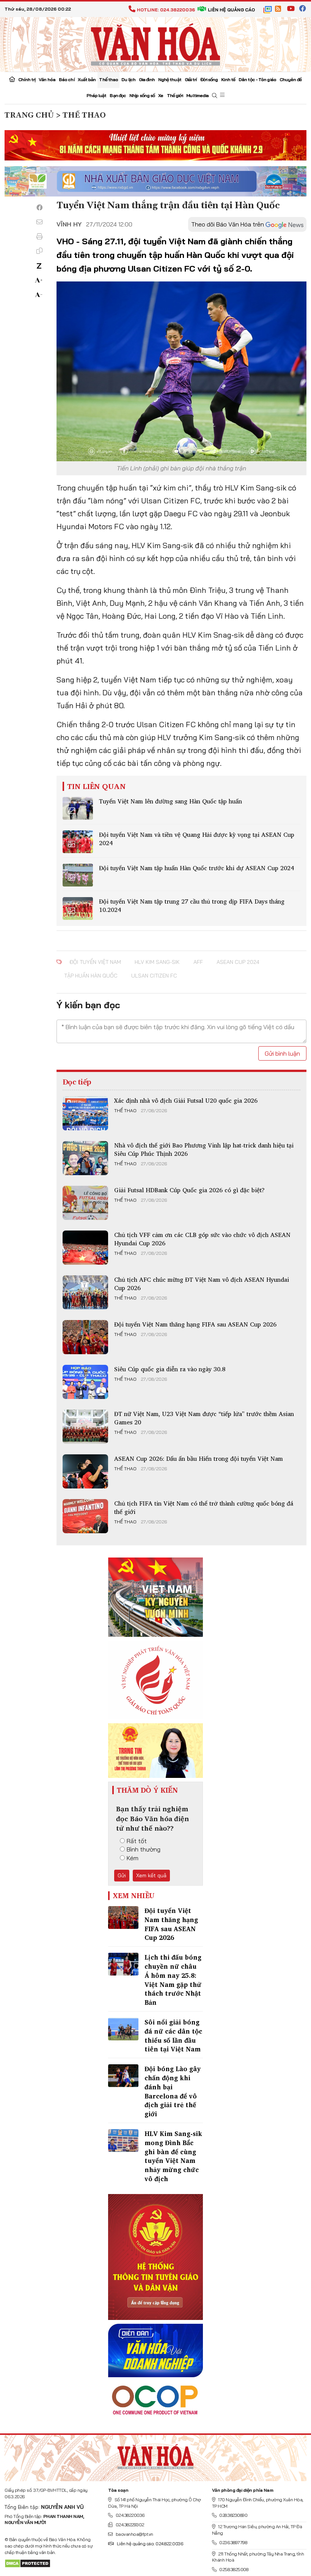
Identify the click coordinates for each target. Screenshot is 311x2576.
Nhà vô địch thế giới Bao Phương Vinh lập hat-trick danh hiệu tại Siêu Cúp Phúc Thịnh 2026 (204, 1149)
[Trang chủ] (12, 80)
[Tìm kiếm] (214, 96)
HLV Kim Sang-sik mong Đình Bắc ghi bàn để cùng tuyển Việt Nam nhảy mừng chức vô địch (173, 2156)
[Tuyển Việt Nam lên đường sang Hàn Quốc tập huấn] (78, 808)
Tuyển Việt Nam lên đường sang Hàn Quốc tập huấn (170, 801)
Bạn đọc (118, 95)
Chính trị (27, 79)
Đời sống (209, 79)
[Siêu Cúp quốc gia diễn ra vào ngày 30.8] (85, 1382)
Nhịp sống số (142, 95)
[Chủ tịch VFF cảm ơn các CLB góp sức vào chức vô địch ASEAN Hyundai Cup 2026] (85, 1248)
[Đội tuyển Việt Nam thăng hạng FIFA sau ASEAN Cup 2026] (85, 1337)
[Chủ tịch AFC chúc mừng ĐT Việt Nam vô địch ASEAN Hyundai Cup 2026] (85, 1292)
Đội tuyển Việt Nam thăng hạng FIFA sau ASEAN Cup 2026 (195, 1324)
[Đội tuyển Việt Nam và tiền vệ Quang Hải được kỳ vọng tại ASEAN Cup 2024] (78, 842)
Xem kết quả (151, 1875)
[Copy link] (39, 251)
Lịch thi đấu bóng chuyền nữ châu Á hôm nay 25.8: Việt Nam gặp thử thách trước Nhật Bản (173, 1980)
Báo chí (67, 79)
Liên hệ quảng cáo (231, 10)
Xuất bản (87, 79)
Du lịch (128, 79)
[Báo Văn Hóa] (155, 2455)
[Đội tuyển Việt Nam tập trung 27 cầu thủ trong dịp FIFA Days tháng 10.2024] (78, 908)
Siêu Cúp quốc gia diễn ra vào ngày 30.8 (170, 1369)
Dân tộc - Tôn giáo (257, 79)
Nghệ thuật (170, 79)
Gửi (122, 1875)
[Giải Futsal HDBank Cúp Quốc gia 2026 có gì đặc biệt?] (85, 1203)
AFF (198, 962)
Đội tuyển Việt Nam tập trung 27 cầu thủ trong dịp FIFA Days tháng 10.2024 (192, 905)
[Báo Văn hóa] (155, 44)
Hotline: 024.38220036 (166, 10)
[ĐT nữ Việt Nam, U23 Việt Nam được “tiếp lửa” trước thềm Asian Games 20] (85, 1427)
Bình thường (144, 1849)
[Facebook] (39, 207)
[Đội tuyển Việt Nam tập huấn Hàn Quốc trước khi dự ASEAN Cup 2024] (78, 875)
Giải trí (191, 79)
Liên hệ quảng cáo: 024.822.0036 (150, 2544)
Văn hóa (47, 79)
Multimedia (197, 95)
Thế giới (175, 95)
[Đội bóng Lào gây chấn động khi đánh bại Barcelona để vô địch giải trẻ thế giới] (123, 2076)
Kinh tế (228, 79)
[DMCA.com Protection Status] (27, 2563)
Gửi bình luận (282, 1053)
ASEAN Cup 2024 (238, 962)
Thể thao (108, 79)
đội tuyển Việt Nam (95, 962)
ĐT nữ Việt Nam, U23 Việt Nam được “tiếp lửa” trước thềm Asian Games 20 (204, 1418)
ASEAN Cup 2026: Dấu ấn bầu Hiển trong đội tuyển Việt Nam (199, 1459)
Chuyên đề (291, 79)
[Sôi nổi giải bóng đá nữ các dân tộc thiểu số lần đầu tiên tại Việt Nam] (123, 2029)
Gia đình (147, 79)
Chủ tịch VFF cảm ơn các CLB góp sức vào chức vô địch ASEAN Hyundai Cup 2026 (202, 1239)
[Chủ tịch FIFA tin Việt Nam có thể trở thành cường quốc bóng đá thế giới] (85, 1516)
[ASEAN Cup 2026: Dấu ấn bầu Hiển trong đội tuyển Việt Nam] (85, 1471)
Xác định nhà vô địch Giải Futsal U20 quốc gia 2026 (186, 1100)
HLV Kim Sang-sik (157, 962)
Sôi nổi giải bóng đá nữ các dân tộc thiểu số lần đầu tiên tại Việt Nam (173, 2035)
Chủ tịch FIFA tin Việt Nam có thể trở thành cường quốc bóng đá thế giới (204, 1507)
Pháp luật (97, 95)
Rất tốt (137, 1841)
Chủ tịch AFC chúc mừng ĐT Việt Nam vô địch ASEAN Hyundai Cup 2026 (202, 1284)
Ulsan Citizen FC (154, 976)
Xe (161, 95)
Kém (133, 1858)
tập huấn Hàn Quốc (91, 976)
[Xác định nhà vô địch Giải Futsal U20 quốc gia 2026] (85, 1113)
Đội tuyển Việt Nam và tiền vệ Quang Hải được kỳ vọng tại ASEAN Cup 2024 (197, 839)
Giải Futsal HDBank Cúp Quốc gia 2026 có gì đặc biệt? (189, 1190)
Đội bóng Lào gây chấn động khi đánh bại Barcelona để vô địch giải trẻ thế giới (173, 2091)
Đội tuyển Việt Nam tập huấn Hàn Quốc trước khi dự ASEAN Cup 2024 (196, 868)
